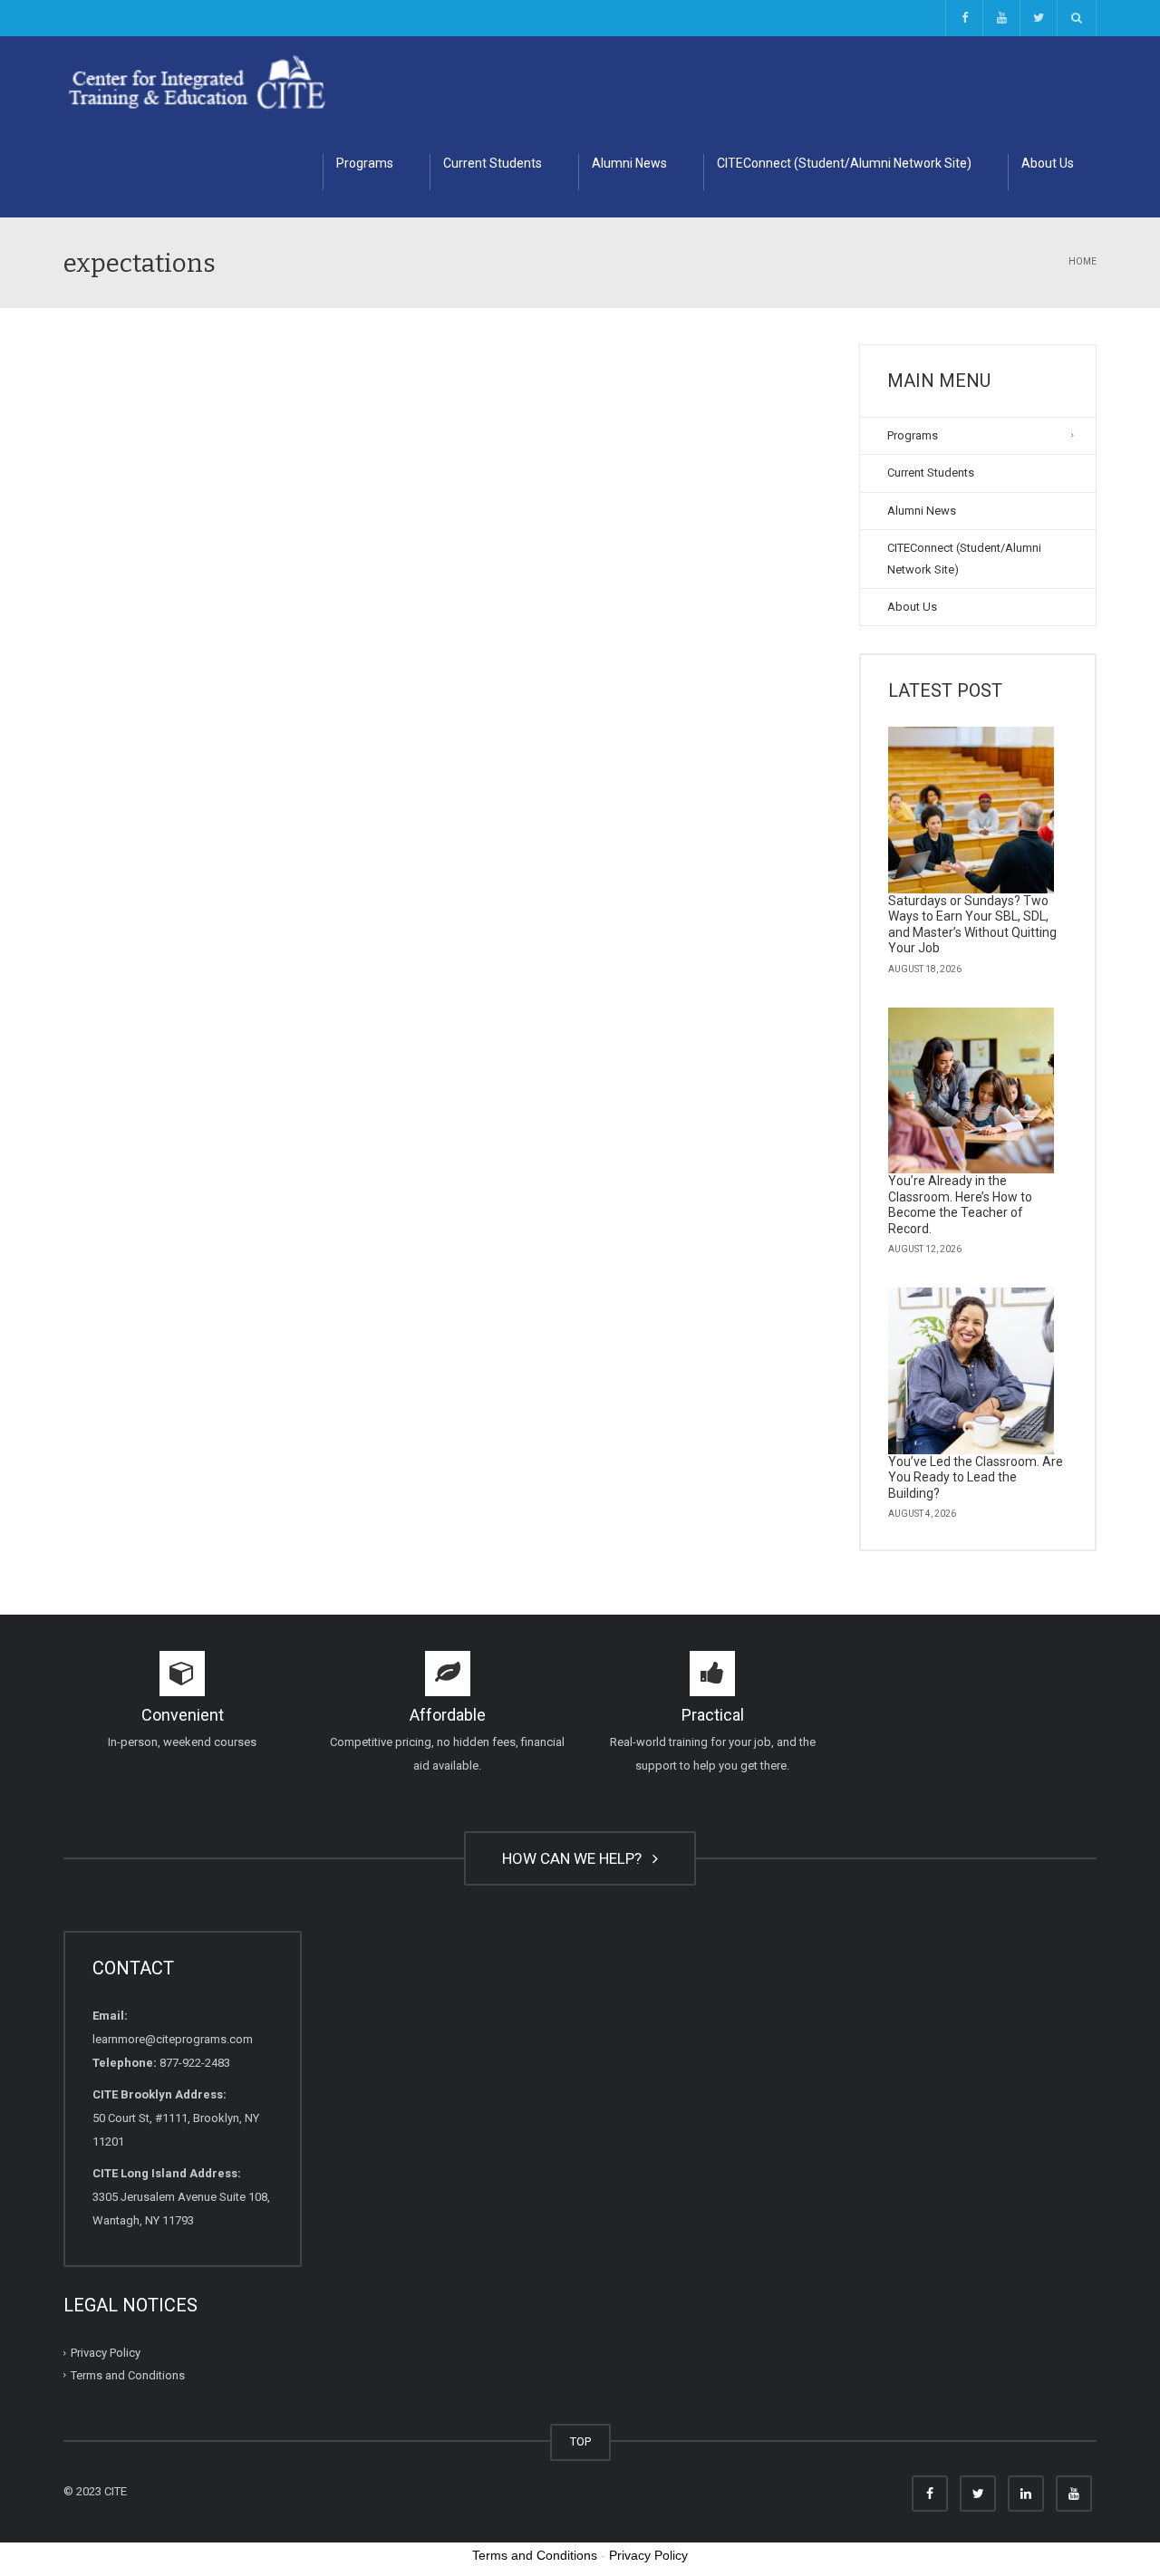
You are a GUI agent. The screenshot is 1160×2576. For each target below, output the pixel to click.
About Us (1048, 163)
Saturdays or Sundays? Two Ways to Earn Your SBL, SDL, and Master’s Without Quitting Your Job (972, 925)
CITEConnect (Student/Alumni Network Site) (844, 163)
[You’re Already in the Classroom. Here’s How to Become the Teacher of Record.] (971, 1091)
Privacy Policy (106, 2353)
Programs (365, 163)
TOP (580, 2441)
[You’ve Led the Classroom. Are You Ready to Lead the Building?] (971, 1371)
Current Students (493, 163)
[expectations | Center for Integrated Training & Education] (197, 81)
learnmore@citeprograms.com (173, 2039)
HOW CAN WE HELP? (575, 1858)
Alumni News (629, 163)
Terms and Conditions (128, 2375)
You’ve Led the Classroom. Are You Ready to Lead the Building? (976, 1477)
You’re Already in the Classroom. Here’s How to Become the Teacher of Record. (960, 1205)
